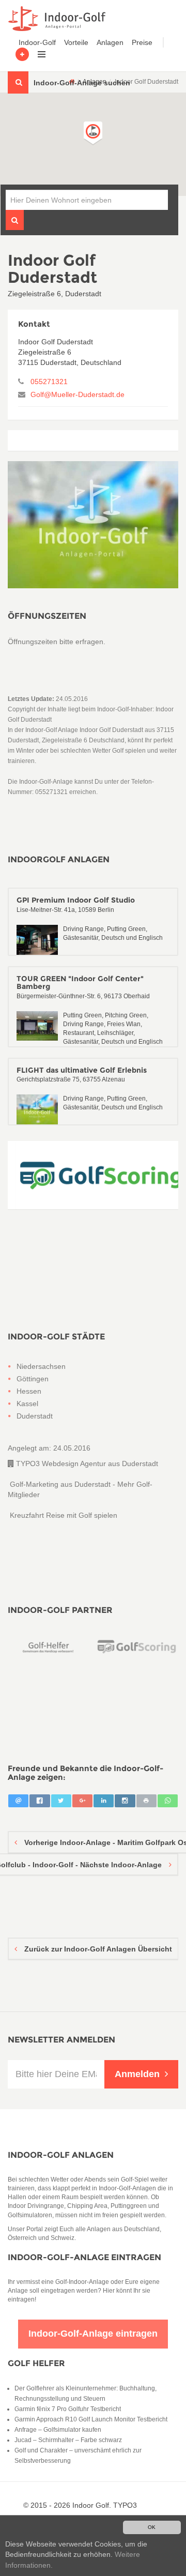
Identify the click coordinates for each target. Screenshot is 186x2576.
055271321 (49, 382)
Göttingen (33, 1379)
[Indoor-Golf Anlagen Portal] (55, 19)
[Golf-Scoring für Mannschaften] (93, 1175)
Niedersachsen (41, 1366)
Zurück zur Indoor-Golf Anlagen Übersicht (97, 1949)
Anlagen (110, 42)
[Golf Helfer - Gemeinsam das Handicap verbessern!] (49, 1647)
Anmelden (137, 2074)
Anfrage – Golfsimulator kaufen (58, 2430)
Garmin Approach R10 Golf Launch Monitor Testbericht (91, 2419)
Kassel (27, 1404)
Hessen (29, 1391)
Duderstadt (35, 1416)
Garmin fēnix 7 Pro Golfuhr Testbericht (68, 2409)
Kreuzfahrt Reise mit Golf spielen (63, 1515)
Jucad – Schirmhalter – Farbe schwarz (68, 2440)
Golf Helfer (36, 2363)
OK (152, 2527)
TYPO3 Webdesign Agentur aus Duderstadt (86, 1464)
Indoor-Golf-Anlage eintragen (84, 2257)
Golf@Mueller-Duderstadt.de (78, 394)
